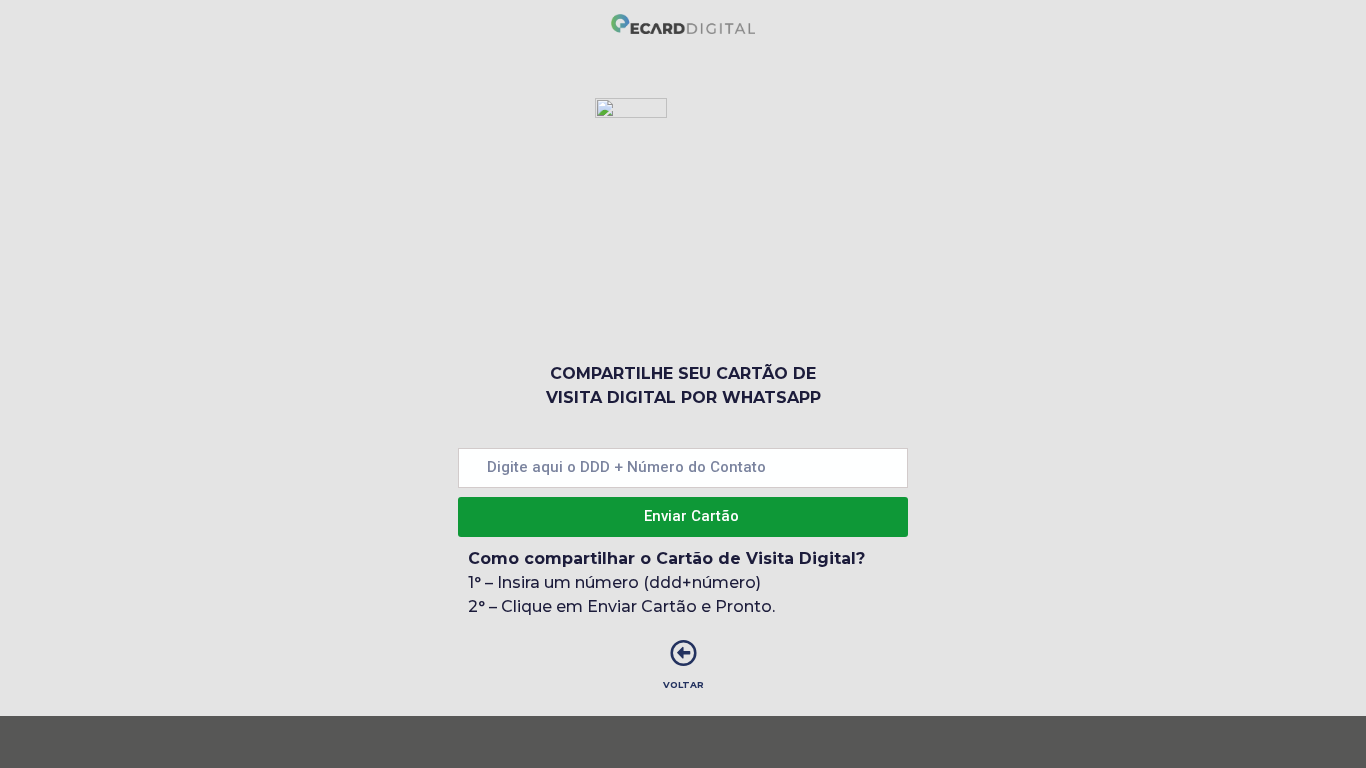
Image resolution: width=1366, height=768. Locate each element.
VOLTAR (683, 684)
